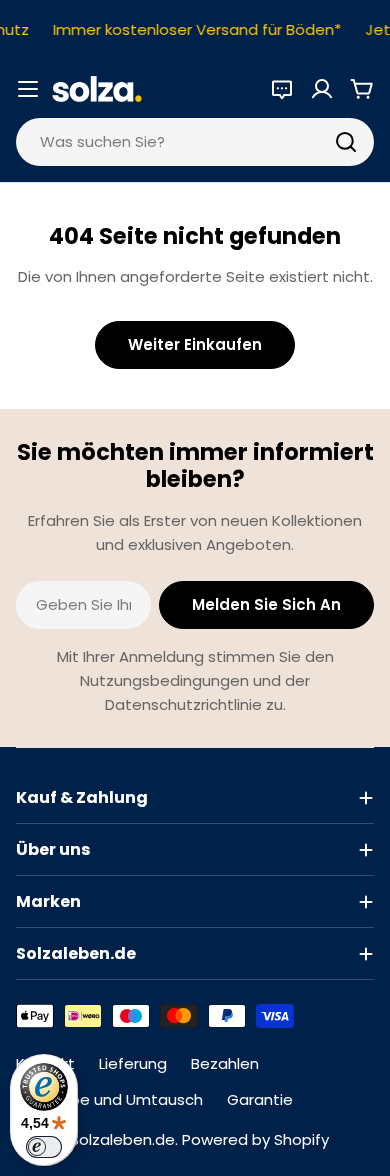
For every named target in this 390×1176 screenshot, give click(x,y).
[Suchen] (346, 142)
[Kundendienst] (282, 89)
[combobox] (195, 142)
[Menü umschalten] (28, 89)
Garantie (260, 1099)
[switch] (44, 1147)
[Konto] (322, 89)
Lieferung (133, 1063)
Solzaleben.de (122, 1139)
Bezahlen (225, 1063)
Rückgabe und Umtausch (109, 1099)
